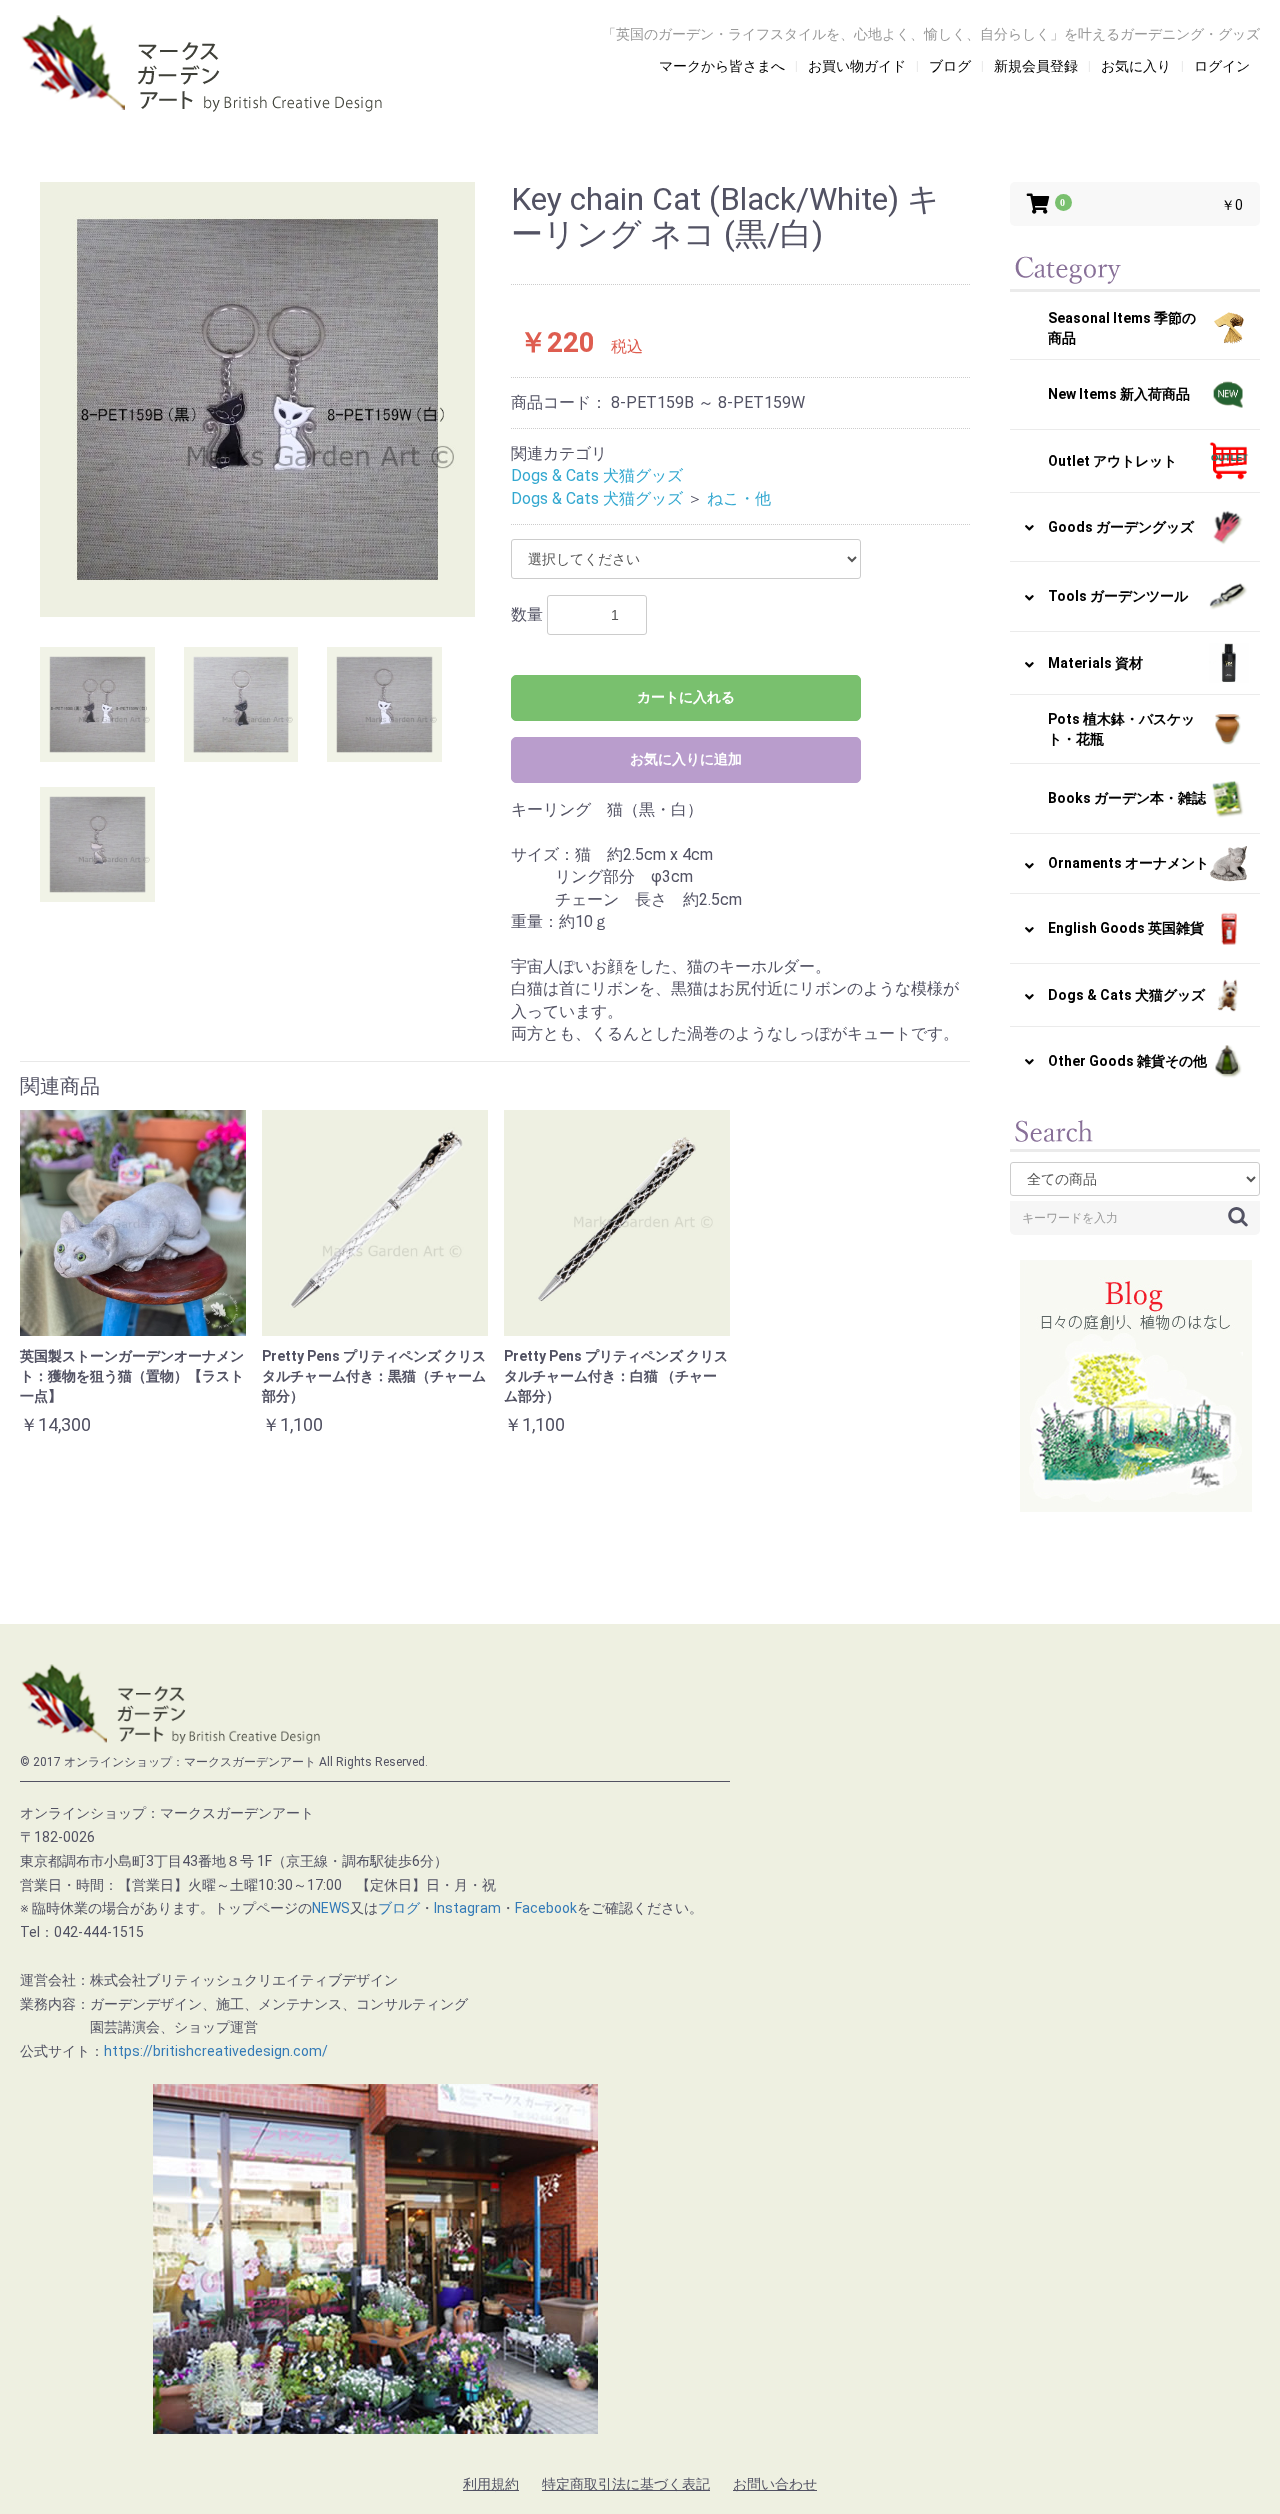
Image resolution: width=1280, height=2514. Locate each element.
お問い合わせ (775, 2484)
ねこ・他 (739, 498)
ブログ (399, 1908)
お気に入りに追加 (686, 759)
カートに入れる (686, 697)
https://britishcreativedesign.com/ (216, 2051)
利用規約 (491, 2484)
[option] (257, 399)
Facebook (546, 1908)
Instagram (467, 1908)
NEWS (331, 1908)
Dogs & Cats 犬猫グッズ (597, 475)
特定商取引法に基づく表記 (626, 2484)
